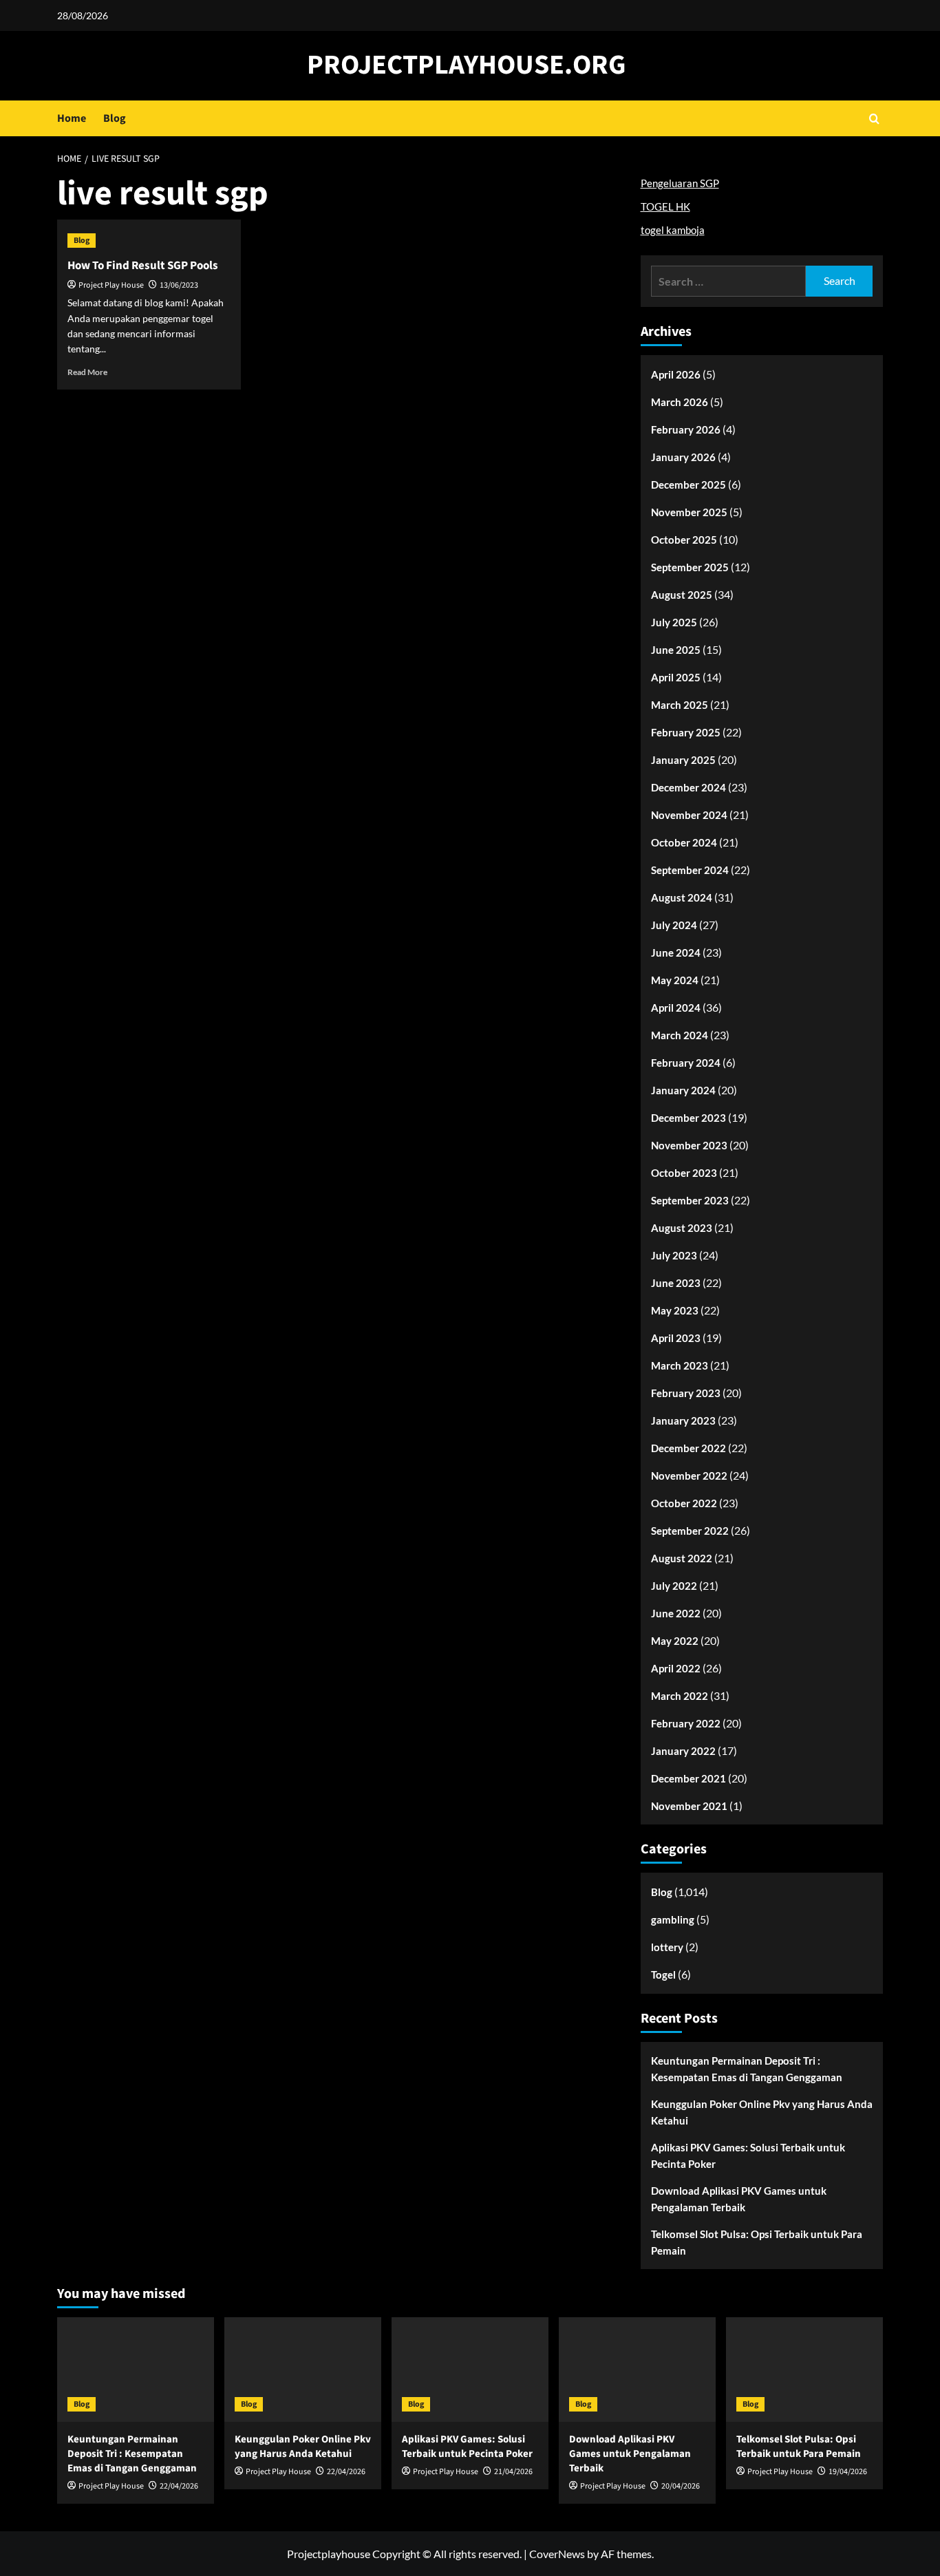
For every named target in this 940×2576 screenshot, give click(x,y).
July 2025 (674, 622)
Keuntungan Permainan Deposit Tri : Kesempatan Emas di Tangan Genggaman (747, 2069)
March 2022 (680, 1696)
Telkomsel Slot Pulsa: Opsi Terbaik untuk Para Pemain (757, 2242)
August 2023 (682, 1228)
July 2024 (674, 925)
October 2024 (684, 842)
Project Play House (111, 285)
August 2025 (682, 595)
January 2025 (683, 760)
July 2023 (674, 1255)
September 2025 (690, 567)
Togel (663, 1974)
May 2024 (675, 980)
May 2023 (675, 1310)
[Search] (874, 119)
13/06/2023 (179, 285)
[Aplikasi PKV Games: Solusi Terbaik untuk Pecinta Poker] (470, 2370)
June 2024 (676, 952)
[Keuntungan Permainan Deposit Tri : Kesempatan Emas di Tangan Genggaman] (136, 2370)
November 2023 (689, 1145)
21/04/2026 (513, 2472)
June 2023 (676, 1283)
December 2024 (688, 787)
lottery (667, 1947)
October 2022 (684, 1503)
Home (72, 118)
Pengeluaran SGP (680, 183)
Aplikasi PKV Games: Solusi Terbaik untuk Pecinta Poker (748, 2155)
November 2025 (689, 512)
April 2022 (676, 1668)
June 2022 (676, 1613)
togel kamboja (673, 230)
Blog (115, 118)
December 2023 (688, 1118)
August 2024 (682, 897)
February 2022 (686, 1723)
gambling (673, 1919)
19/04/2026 (848, 2472)
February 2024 (686, 1063)
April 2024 (676, 1008)
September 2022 (690, 1531)
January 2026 (683, 457)
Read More (87, 372)
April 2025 (676, 677)
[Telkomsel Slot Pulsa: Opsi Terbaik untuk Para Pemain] (804, 2370)
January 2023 (683, 1420)
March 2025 (680, 705)
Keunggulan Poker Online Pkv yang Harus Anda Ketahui (762, 2112)
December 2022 (688, 1448)
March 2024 (680, 1035)
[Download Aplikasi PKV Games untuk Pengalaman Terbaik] (637, 2370)
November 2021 (689, 1806)
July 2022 (674, 1586)
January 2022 (683, 1751)
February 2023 (686, 1393)
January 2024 (683, 1090)
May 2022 (675, 1641)
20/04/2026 (681, 2486)
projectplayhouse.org (467, 65)
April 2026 (676, 374)
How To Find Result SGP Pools (143, 266)
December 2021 (688, 1778)
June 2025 (676, 650)
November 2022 (689, 1476)
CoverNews (557, 2554)
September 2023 (690, 1200)
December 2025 (688, 485)
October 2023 (684, 1173)
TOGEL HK (665, 206)
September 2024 (690, 870)
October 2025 (684, 540)
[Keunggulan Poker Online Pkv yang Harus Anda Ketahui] (303, 2370)
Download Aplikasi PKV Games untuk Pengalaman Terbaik (739, 2199)
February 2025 (686, 732)
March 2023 (680, 1365)
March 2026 (680, 402)
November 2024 (689, 815)
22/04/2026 (179, 2486)
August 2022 (682, 1558)
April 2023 (676, 1338)
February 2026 (686, 429)
